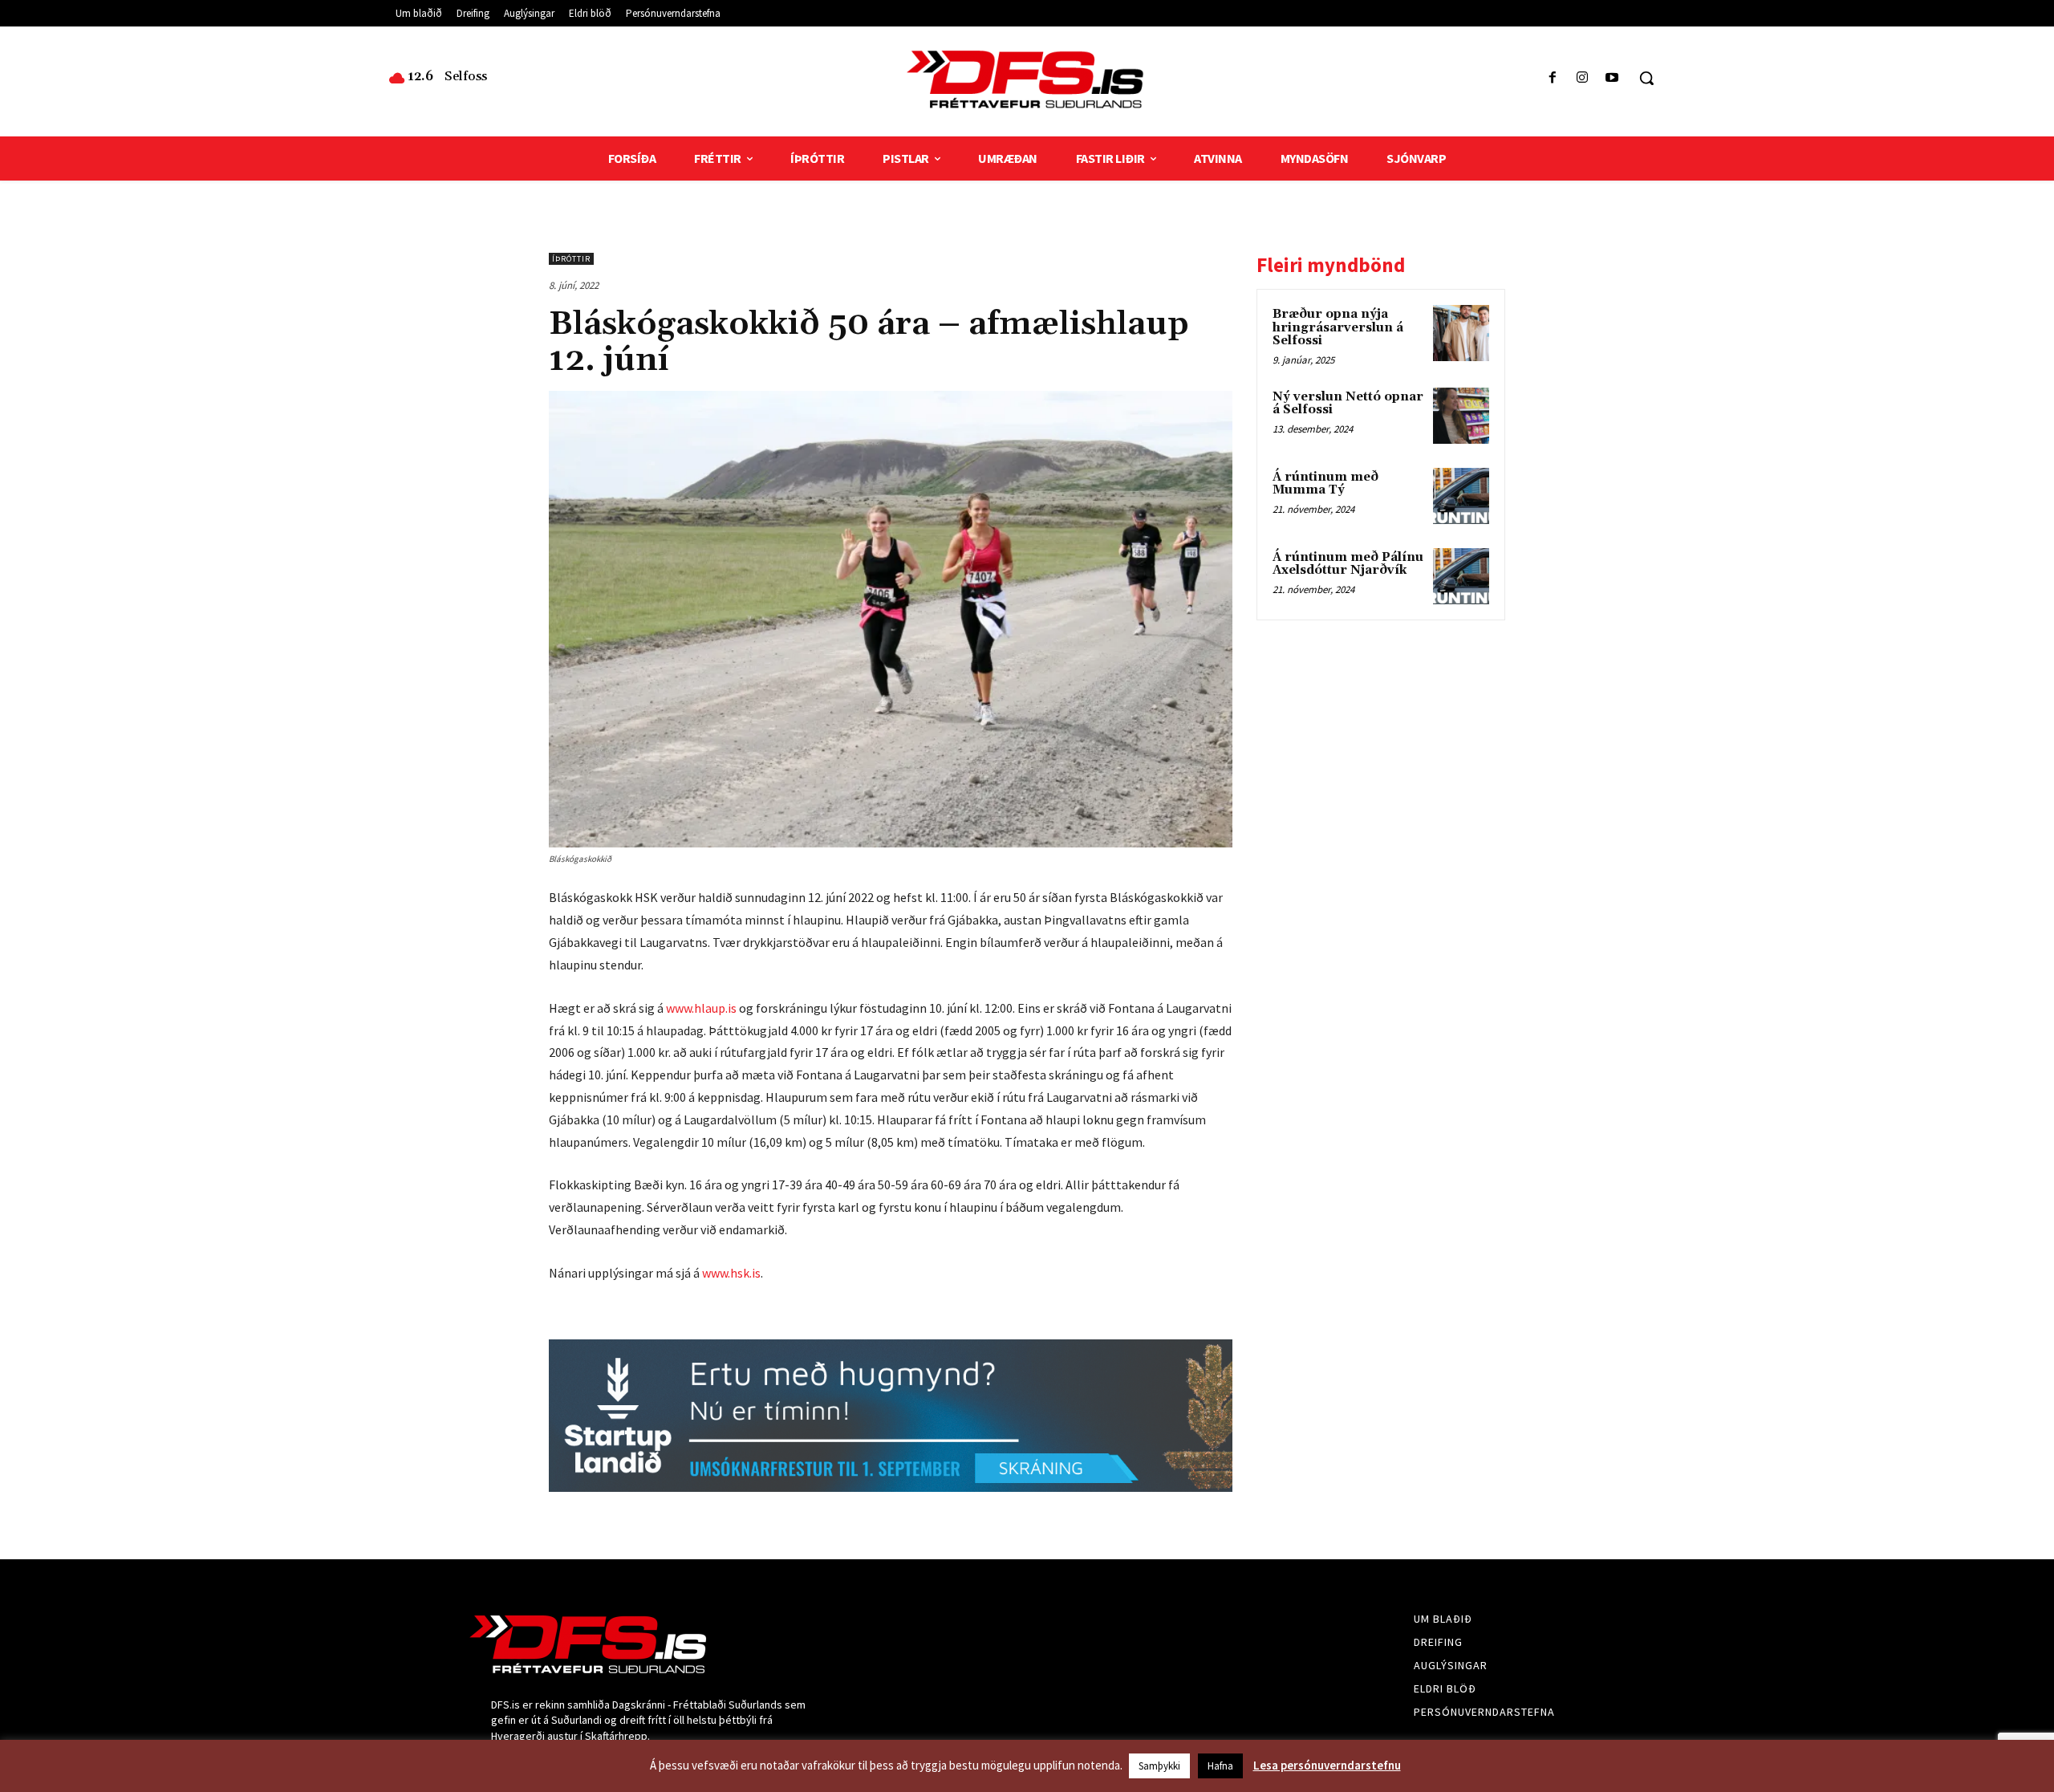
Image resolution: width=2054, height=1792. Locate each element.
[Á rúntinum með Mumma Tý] (1461, 496)
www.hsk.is (731, 1273)
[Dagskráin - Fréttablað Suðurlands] (1027, 79)
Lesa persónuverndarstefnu (1327, 1765)
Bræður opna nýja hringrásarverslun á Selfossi (1338, 327)
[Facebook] (1552, 78)
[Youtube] (1612, 78)
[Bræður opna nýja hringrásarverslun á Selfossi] (1461, 333)
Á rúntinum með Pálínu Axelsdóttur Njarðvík (1348, 564)
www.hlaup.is (701, 1008)
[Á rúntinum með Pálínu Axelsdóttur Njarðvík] (1461, 576)
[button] (1646, 78)
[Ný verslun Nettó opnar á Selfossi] (1461, 416)
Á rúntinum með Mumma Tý (1325, 484)
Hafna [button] (1220, 1766)
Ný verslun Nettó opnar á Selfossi (1348, 404)
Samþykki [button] (1159, 1766)
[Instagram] (1583, 78)
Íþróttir (571, 259)
